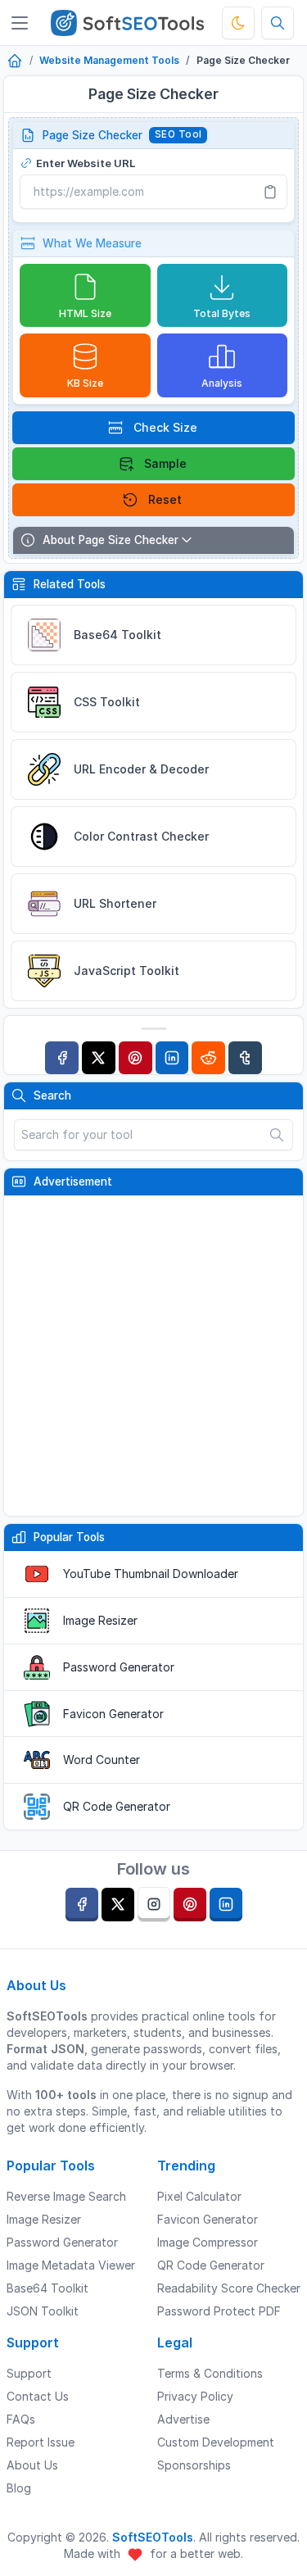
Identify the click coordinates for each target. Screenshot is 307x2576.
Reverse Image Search (66, 2196)
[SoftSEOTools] (127, 23)
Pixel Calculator (199, 2196)
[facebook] (82, 1905)
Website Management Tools (109, 60)
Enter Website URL (86, 163)
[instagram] (154, 1905)
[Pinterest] (135, 1058)
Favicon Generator (113, 1714)
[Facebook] (62, 1058)
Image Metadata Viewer (71, 2265)
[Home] (15, 62)
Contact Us (38, 2396)
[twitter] (118, 1905)
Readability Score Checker (229, 2288)
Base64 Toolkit (47, 2288)
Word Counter (102, 1760)
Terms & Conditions (210, 2373)
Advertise (183, 2419)
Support (29, 2373)
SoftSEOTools (153, 2537)
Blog (19, 2488)
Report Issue (41, 2442)
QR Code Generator (117, 1806)
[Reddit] (208, 1058)
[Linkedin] (172, 1058)
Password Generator (119, 1667)
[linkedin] (226, 1905)
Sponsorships (194, 2465)
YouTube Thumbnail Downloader (151, 1574)
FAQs (21, 2419)
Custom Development (216, 2442)
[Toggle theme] (238, 23)
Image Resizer (100, 1620)
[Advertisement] (153, 1356)
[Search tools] (278, 23)
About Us (32, 2465)
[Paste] (270, 192)
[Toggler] (20, 23)
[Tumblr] (245, 1058)
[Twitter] (99, 1058)
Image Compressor (208, 2242)
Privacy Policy (195, 2396)
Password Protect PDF (219, 2311)
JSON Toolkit (43, 2311)
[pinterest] (190, 1905)
